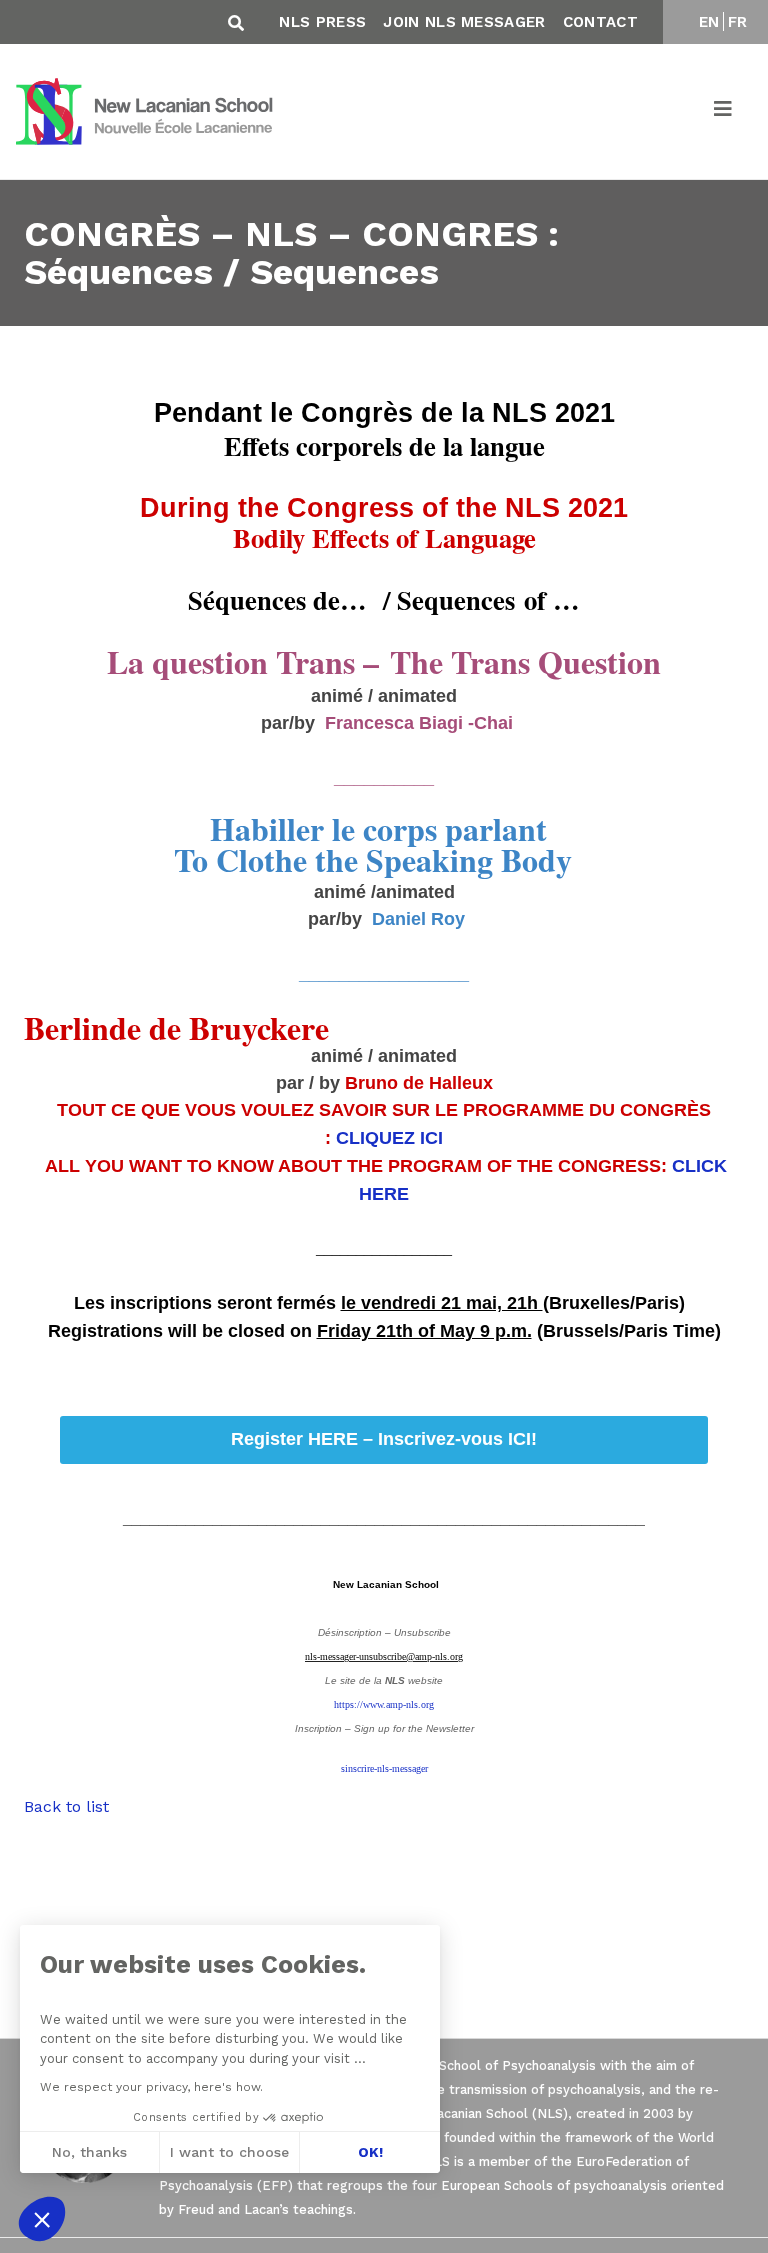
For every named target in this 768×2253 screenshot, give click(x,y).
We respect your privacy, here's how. (151, 2087)
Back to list (66, 1806)
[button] (42, 2219)
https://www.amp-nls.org (384, 1704)
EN (709, 22)
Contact (600, 22)
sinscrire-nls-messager (384, 1768)
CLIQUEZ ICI (389, 1138)
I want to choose (229, 2152)
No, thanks (89, 2152)
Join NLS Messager (464, 22)
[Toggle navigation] (724, 112)
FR (738, 22)
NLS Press (322, 22)
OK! (370, 2152)
